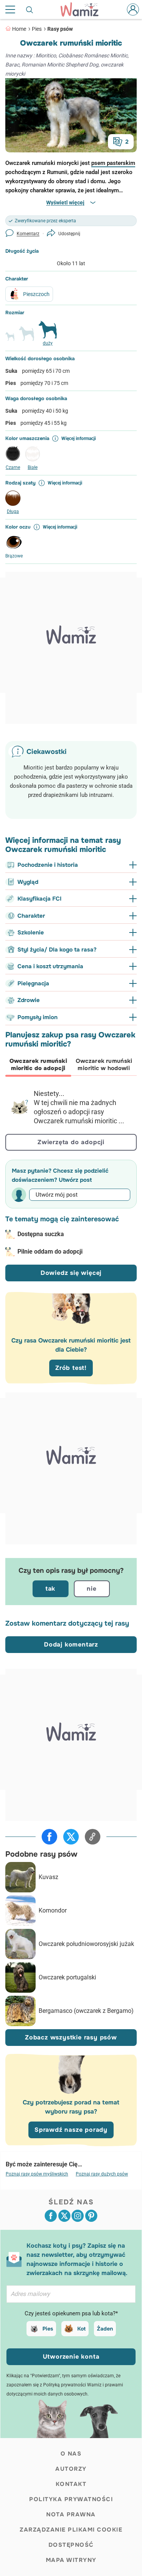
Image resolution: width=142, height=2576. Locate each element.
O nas (71, 2454)
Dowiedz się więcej (71, 1273)
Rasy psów (60, 29)
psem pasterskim (113, 163)
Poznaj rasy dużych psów (102, 2174)
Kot (81, 2329)
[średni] (27, 337)
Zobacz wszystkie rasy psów (71, 2037)
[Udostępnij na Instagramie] (78, 2216)
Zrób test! (71, 1368)
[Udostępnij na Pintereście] (91, 2216)
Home (19, 29)
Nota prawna (71, 2514)
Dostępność (71, 2545)
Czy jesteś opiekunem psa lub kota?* (71, 2313)
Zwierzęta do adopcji (71, 1142)
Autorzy (71, 2469)
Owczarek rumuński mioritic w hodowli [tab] (104, 1065)
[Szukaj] (30, 9)
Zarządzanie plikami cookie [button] (71, 2530)
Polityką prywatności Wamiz (72, 2385)
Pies (37, 29)
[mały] (10, 340)
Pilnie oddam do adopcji (50, 1252)
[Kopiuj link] (93, 1837)
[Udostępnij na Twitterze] (71, 1837)
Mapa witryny (71, 2560)
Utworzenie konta (71, 2357)
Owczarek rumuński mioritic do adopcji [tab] (38, 1065)
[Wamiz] (83, 9)
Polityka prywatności (71, 2499)
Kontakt (71, 2484)
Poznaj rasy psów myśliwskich (37, 2174)
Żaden (105, 2329)
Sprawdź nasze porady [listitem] (71, 2130)
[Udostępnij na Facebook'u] (49, 1837)
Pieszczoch (36, 294)
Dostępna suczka (41, 1234)
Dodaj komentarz (71, 1644)
